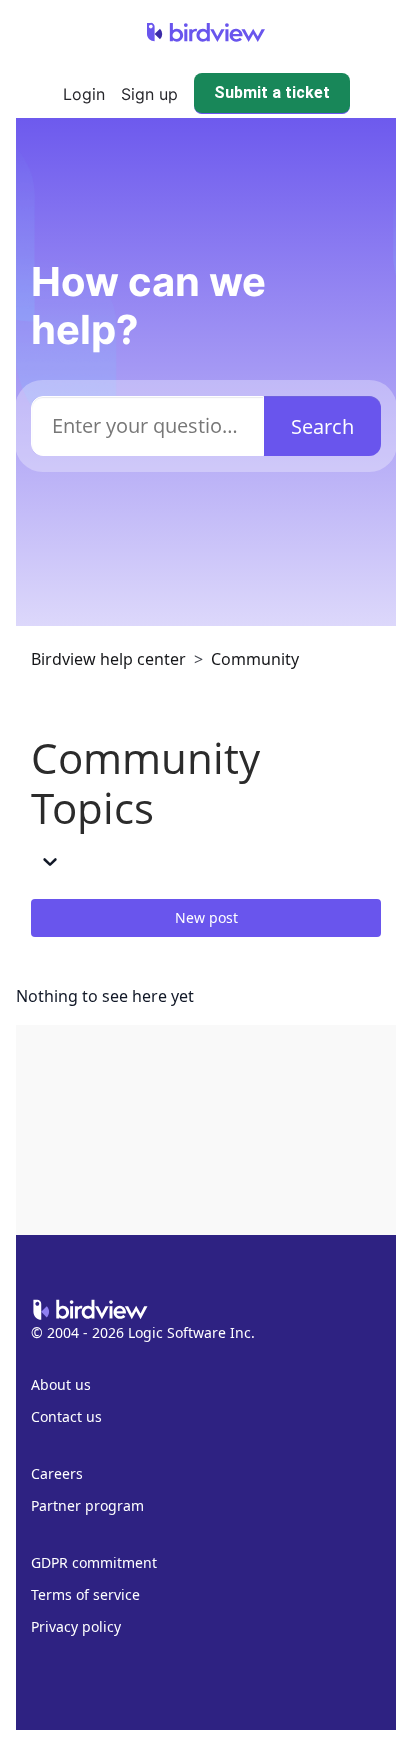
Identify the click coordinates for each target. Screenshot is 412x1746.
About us (61, 1384)
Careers (57, 1473)
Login (84, 94)
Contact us (66, 1416)
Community (255, 659)
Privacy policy (76, 1626)
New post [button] (206, 917)
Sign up (149, 94)
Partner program (87, 1505)
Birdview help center (108, 659)
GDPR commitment (94, 1562)
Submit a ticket (272, 92)
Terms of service (85, 1594)
